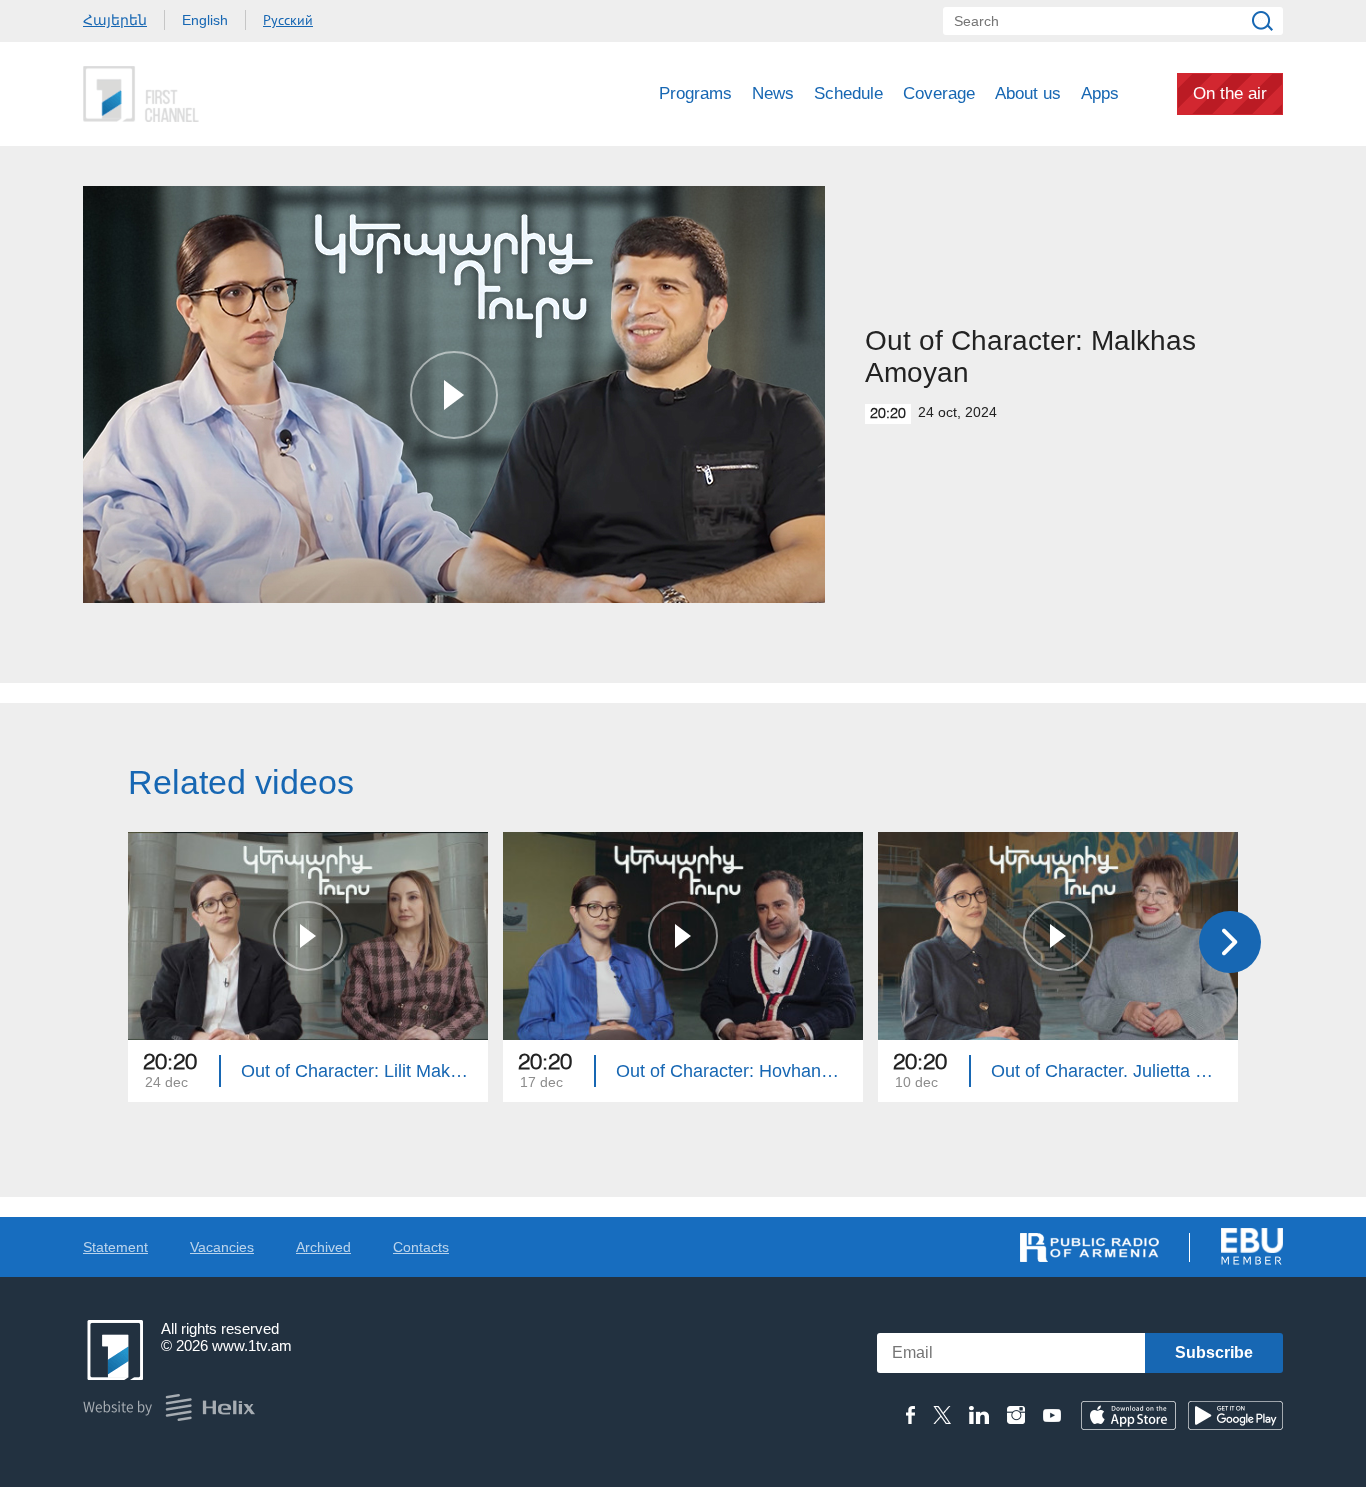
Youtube (1052, 1415)
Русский (288, 20)
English (205, 20)
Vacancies (222, 1247)
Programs (695, 93)
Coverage (939, 93)
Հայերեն (115, 20)
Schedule (848, 93)
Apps (1100, 93)
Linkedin (979, 1415)
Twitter (942, 1415)
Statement (115, 1247)
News (773, 93)
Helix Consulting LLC (169, 1407)
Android (1235, 1415)
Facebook (910, 1415)
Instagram (1016, 1415)
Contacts (421, 1247)
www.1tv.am (252, 1345)
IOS (1128, 1415)
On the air (1230, 93)
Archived (323, 1247)
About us (1028, 93)
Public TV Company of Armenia (224, 94)
